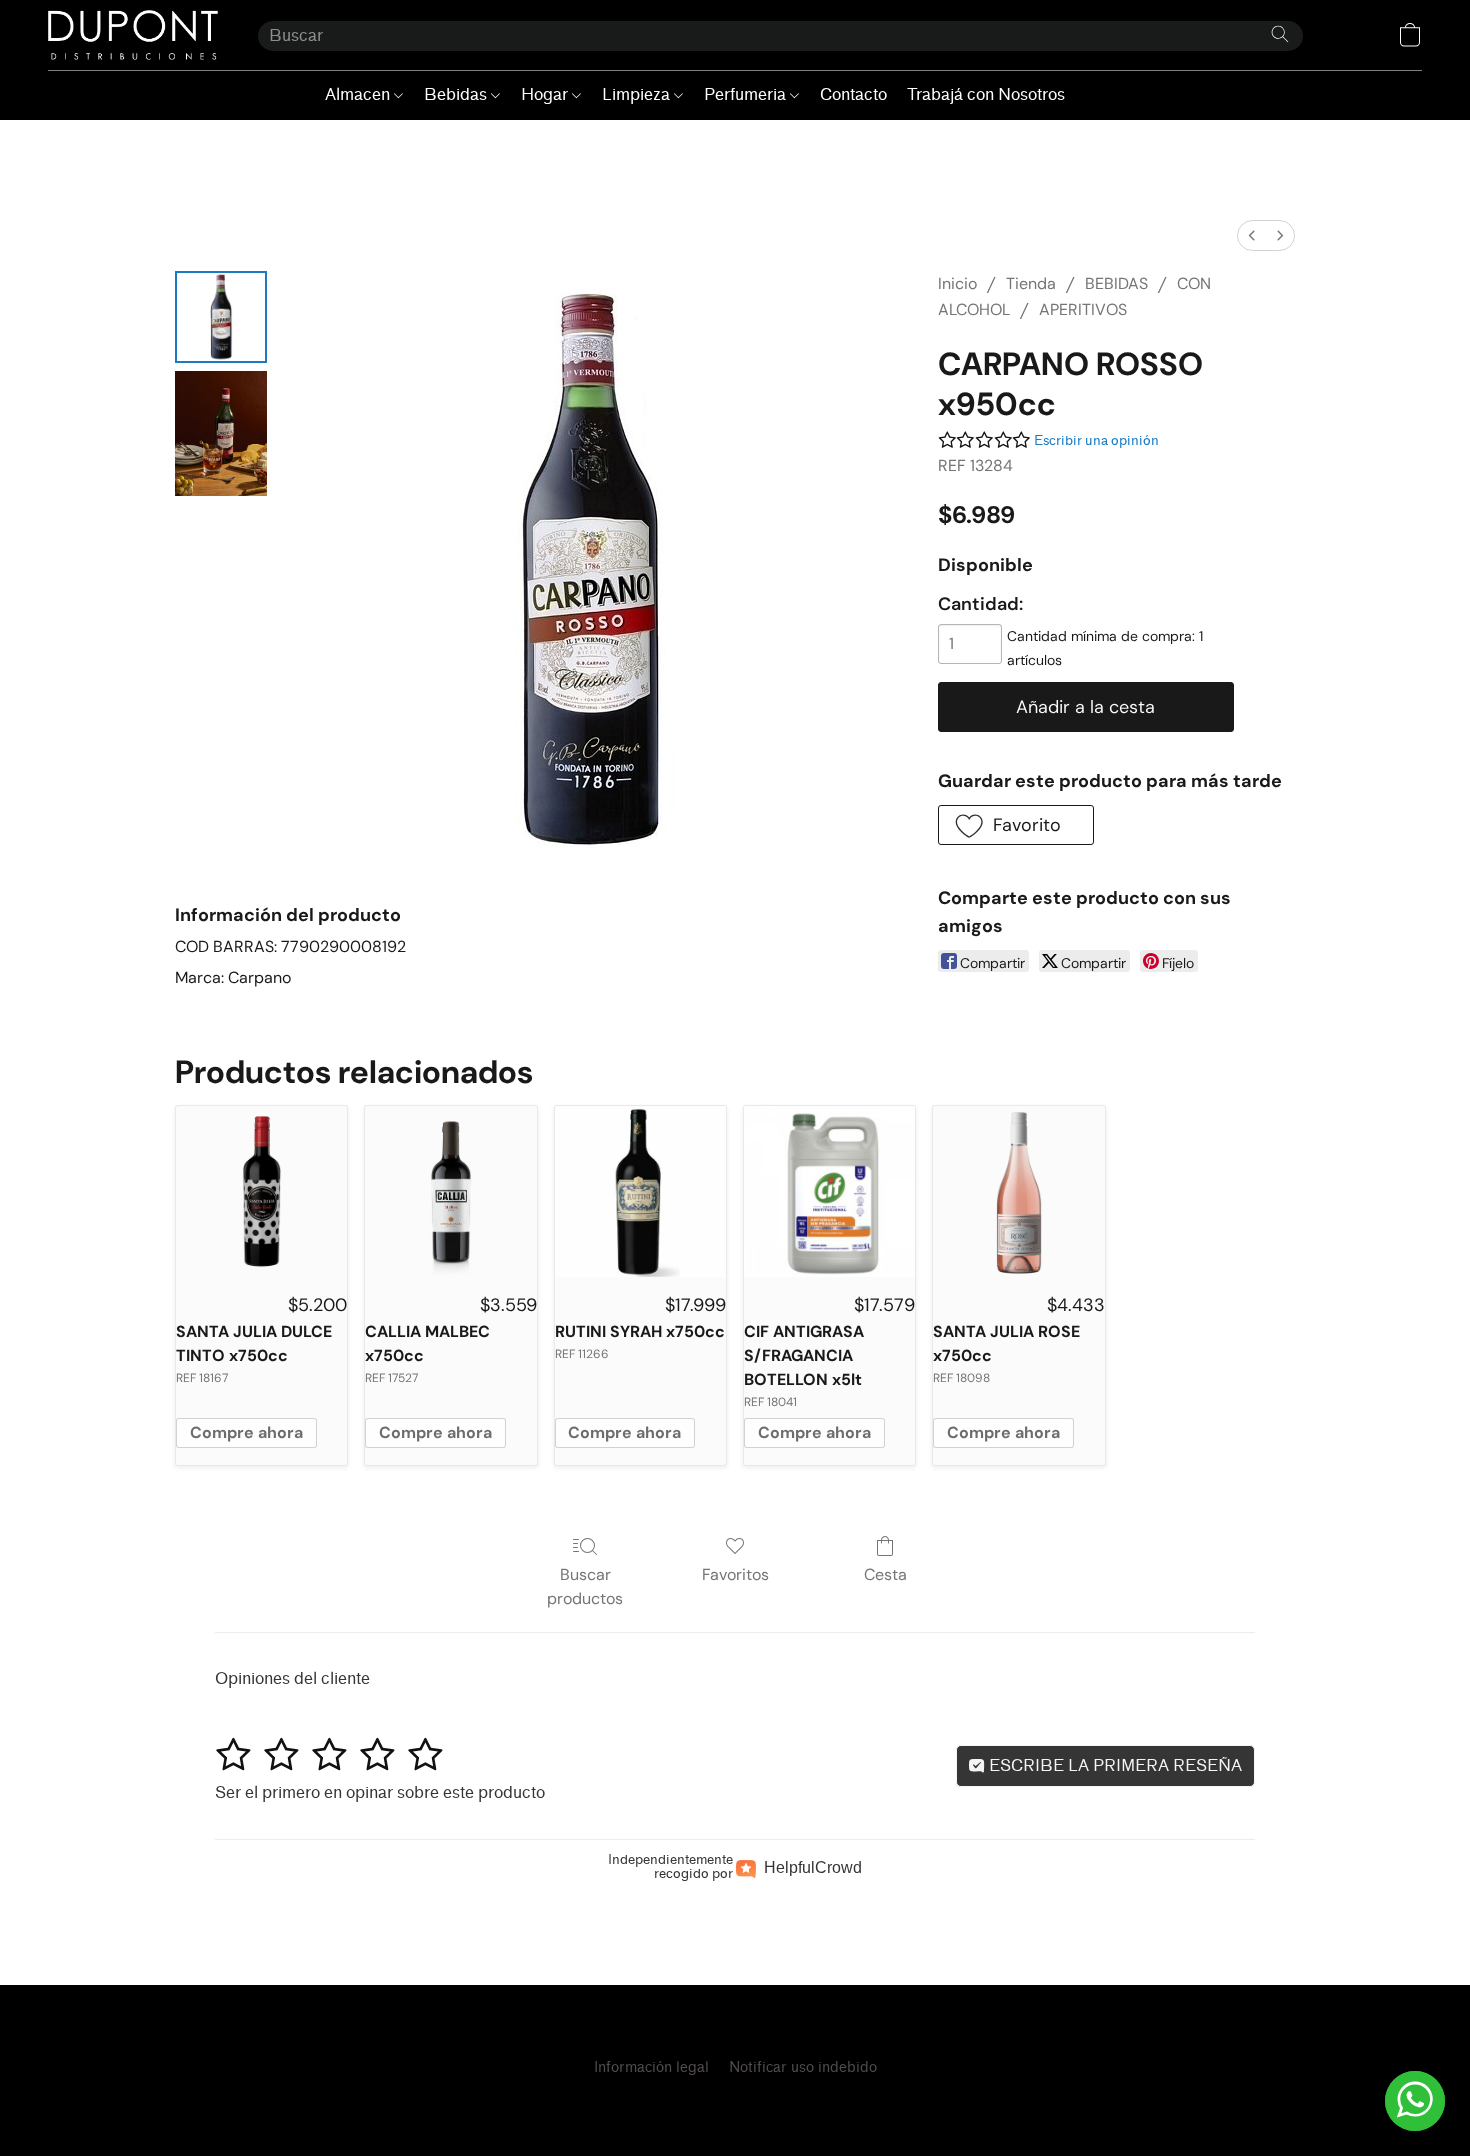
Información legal (651, 2067)
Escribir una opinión (1096, 440)
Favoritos (735, 1574)
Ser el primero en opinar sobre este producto (380, 1792)
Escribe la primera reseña (1113, 1765)
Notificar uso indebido (803, 2067)
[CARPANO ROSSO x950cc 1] (221, 433)
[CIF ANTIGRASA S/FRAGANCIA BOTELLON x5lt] (829, 1191)
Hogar (546, 94)
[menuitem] (1252, 235)
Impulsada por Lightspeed (735, 2102)
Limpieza (638, 94)
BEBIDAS (1116, 283)
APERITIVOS (1083, 309)
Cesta (885, 1574)
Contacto (853, 94)
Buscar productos (585, 1586)
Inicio (957, 283)
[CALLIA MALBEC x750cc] (450, 1191)
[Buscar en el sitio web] (1280, 34)
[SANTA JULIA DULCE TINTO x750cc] (261, 1191)
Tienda (1031, 283)
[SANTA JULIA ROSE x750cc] (1018, 1191)
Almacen (359, 94)
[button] (133, 35)
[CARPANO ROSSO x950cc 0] (221, 317)
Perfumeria (747, 94)
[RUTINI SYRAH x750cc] (640, 1191)
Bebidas (457, 94)
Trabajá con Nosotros (986, 94)
